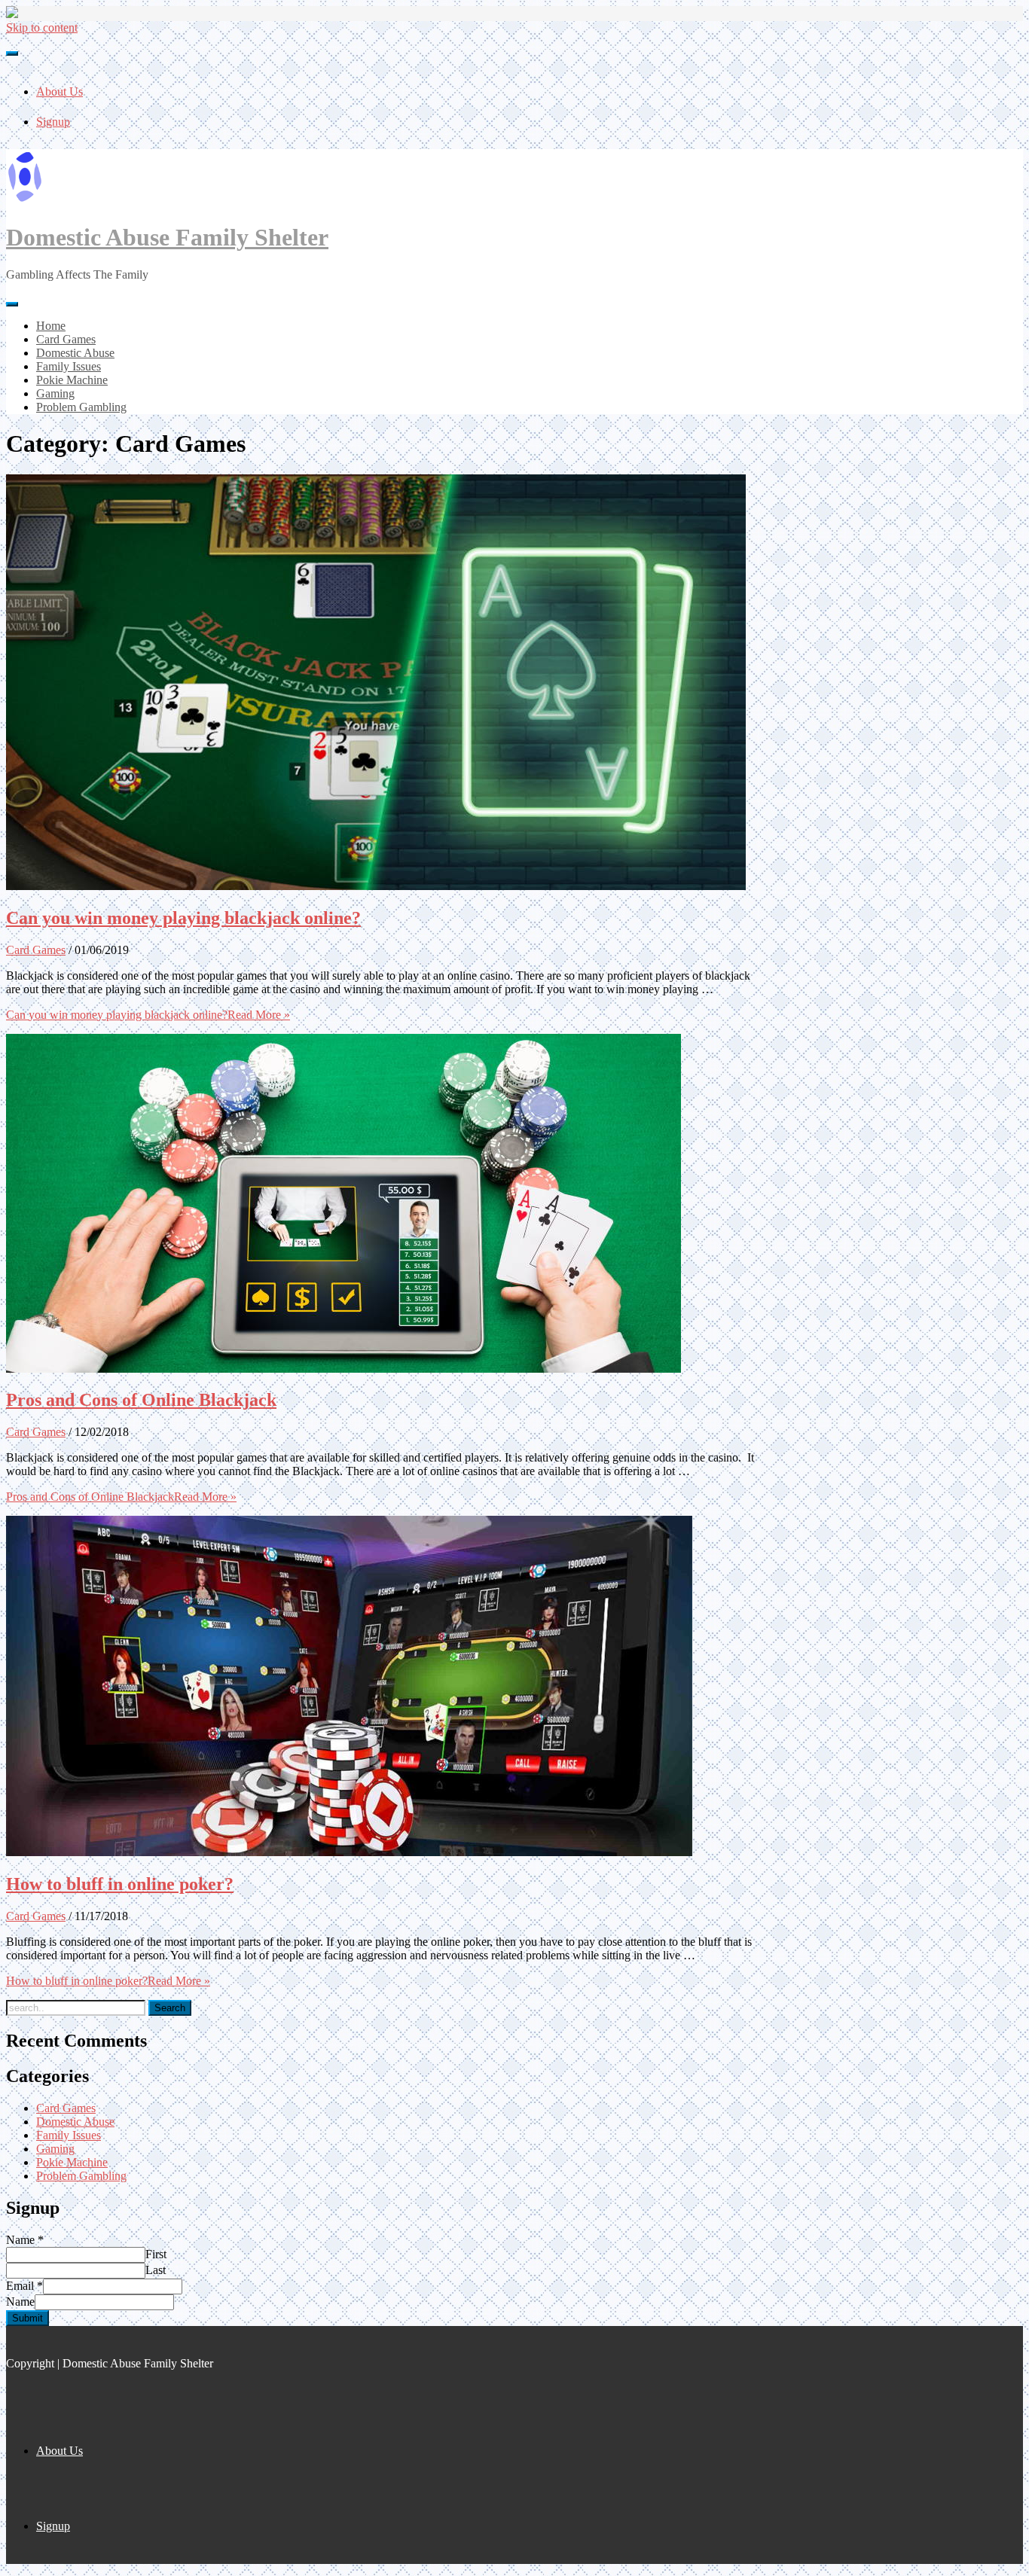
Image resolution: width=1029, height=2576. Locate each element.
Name (25, 2240)
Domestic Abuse (75, 2122)
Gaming (55, 2149)
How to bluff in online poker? (120, 1884)
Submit (27, 2318)
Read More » (148, 1015)
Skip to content (42, 27)
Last (156, 2270)
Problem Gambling (81, 2176)
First (156, 2254)
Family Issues (69, 2135)
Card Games (36, 950)
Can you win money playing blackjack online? (183, 918)
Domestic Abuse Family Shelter (167, 237)
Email (24, 2286)
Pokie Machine (72, 2162)
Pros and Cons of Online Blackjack (141, 1400)
